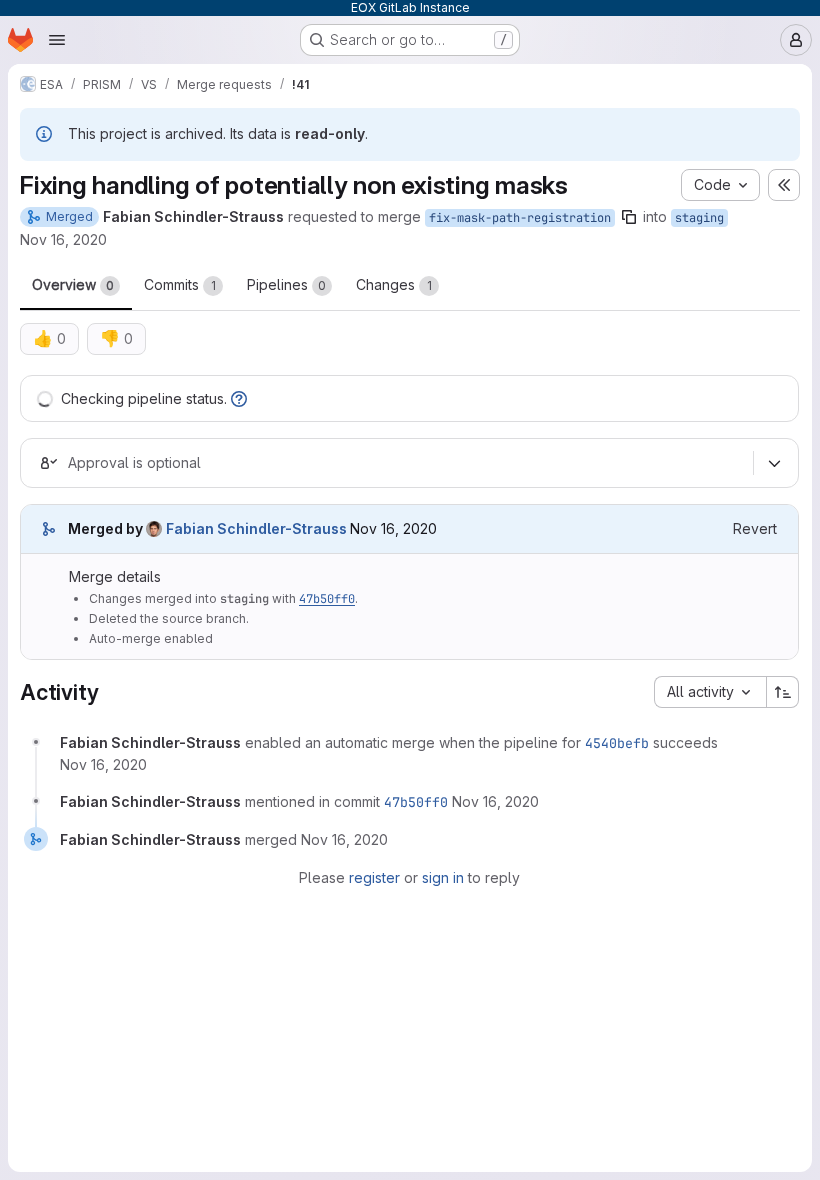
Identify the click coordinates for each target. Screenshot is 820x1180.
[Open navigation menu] (57, 40)
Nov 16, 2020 (63, 239)
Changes (394, 284)
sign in (443, 877)
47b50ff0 (327, 599)
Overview (73, 284)
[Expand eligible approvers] (774, 463)
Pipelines (286, 284)
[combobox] (710, 692)
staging (699, 218)
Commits (180, 284)
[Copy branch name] (629, 217)
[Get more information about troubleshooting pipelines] (239, 398)
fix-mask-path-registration (520, 218)
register (374, 877)
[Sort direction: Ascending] (783, 692)
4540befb (617, 743)
